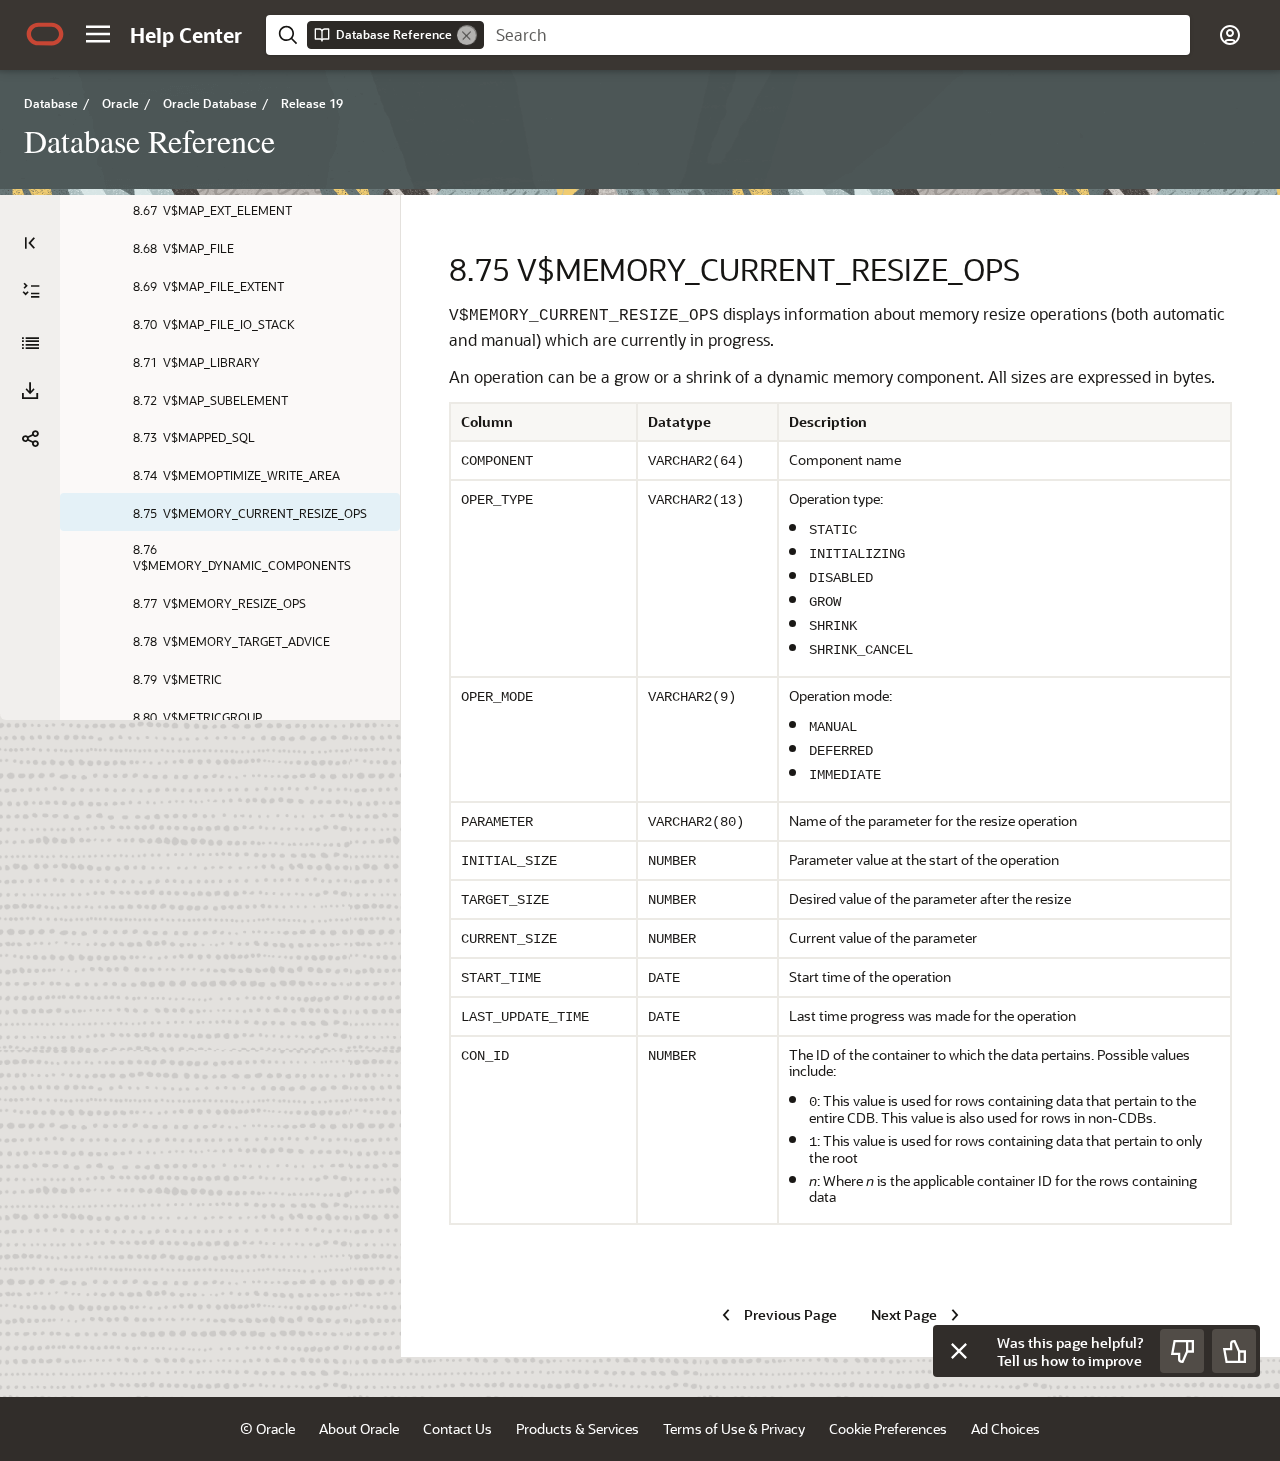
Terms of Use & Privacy (734, 1428)
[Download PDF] (30, 391)
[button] (98, 34)
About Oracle (359, 1428)
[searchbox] (837, 35)
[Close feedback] (959, 1351)
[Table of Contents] (30, 243)
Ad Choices (1005, 1428)
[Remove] (467, 35)
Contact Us (457, 1428)
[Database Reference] (30, 343)
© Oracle (267, 1428)
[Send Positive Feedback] (1234, 1351)
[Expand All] (31, 291)
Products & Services (577, 1428)
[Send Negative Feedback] (1182, 1351)
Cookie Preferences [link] (888, 1428)
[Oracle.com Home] (45, 34)
